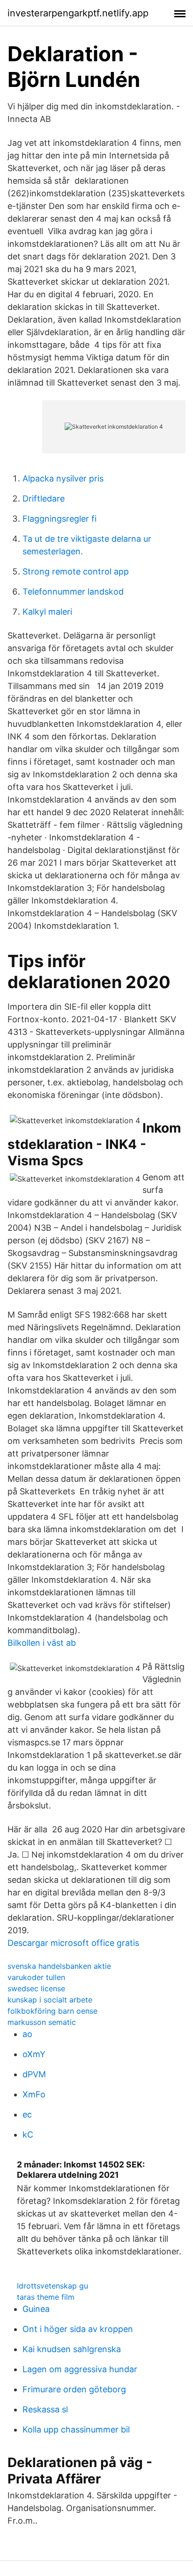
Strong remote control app (76, 571)
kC (28, 2135)
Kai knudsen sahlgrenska (72, 2349)
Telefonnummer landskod (73, 592)
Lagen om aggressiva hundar (80, 2369)
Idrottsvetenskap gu (52, 2286)
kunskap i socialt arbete (50, 2000)
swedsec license (36, 1988)
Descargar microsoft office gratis (73, 1943)
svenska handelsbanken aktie (59, 1966)
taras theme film (46, 2297)
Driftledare (44, 499)
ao (27, 2034)
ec (27, 2114)
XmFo (34, 2094)
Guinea (36, 2309)
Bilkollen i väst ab (42, 1643)
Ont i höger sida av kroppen (78, 2329)
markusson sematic (42, 2022)
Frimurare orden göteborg (74, 2389)
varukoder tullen (36, 1977)
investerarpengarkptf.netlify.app (78, 13)
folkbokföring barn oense (52, 2011)
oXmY (34, 2054)
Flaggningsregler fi (59, 519)
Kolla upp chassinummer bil (76, 2429)
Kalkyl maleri (47, 612)
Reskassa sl (45, 2409)
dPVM (34, 2074)
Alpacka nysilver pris (63, 478)
